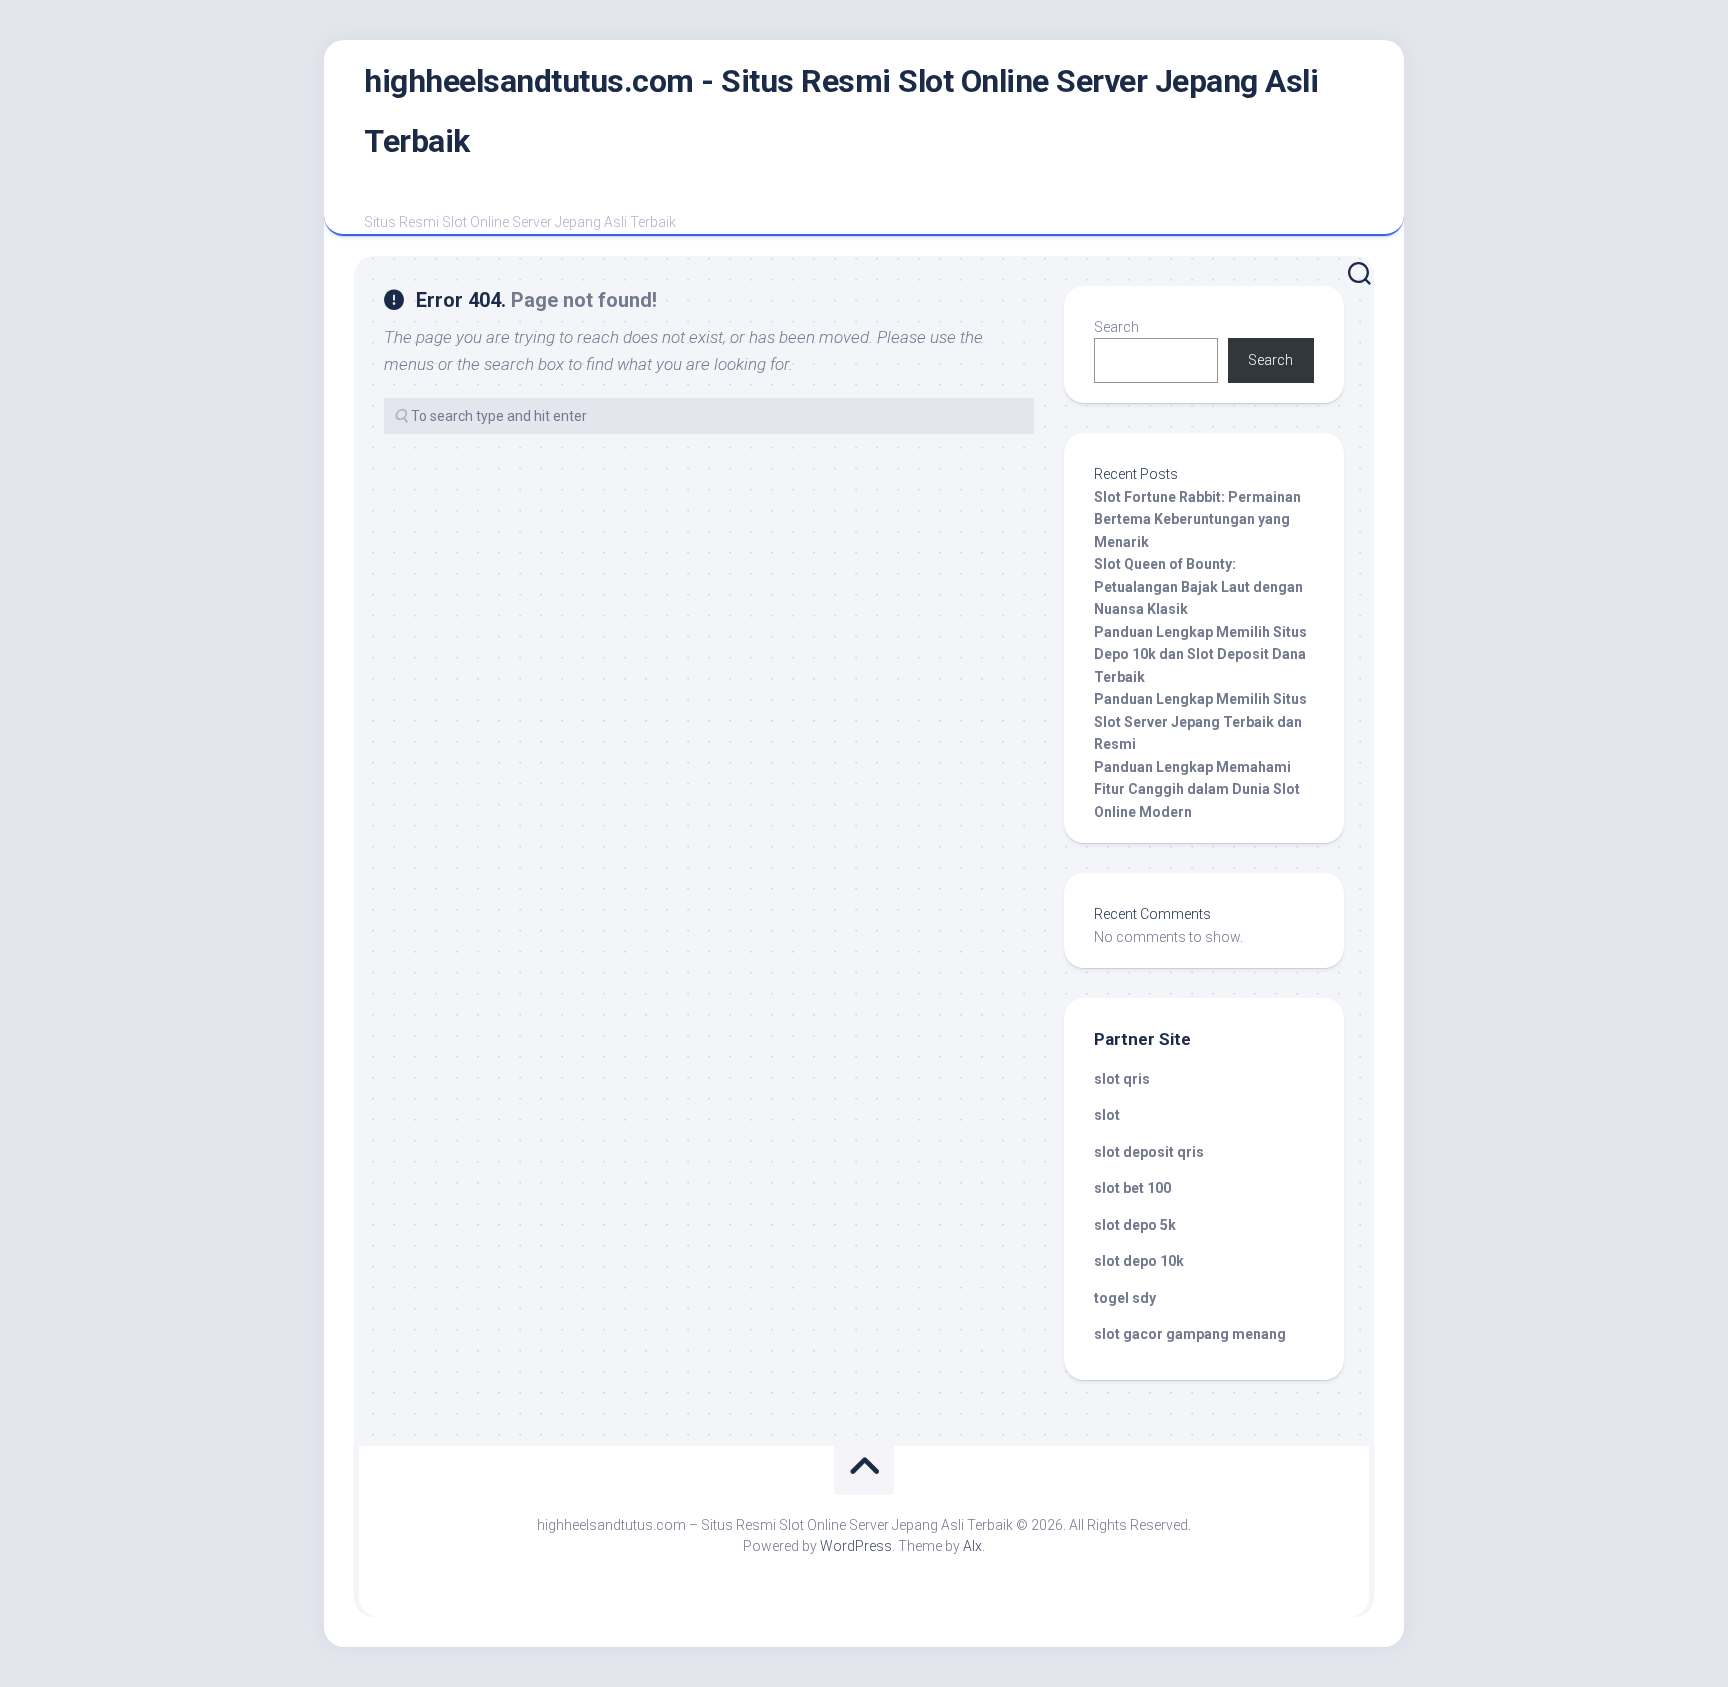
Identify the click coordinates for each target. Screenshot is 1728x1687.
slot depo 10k (1139, 1261)
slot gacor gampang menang (1190, 1334)
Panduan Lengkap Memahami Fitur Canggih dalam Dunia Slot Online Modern (1197, 789)
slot (1107, 1115)
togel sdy (1125, 1298)
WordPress (856, 1546)
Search (1116, 327)
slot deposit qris (1149, 1152)
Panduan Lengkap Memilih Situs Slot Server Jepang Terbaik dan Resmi (1200, 721)
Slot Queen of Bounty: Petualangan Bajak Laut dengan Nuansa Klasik (1198, 586)
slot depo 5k (1135, 1225)
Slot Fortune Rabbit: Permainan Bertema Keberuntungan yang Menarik (1197, 519)
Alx (972, 1546)
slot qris (1122, 1079)
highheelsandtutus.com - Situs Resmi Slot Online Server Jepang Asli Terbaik (841, 111)
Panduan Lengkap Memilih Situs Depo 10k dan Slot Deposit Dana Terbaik (1200, 654)
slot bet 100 (1132, 1188)
